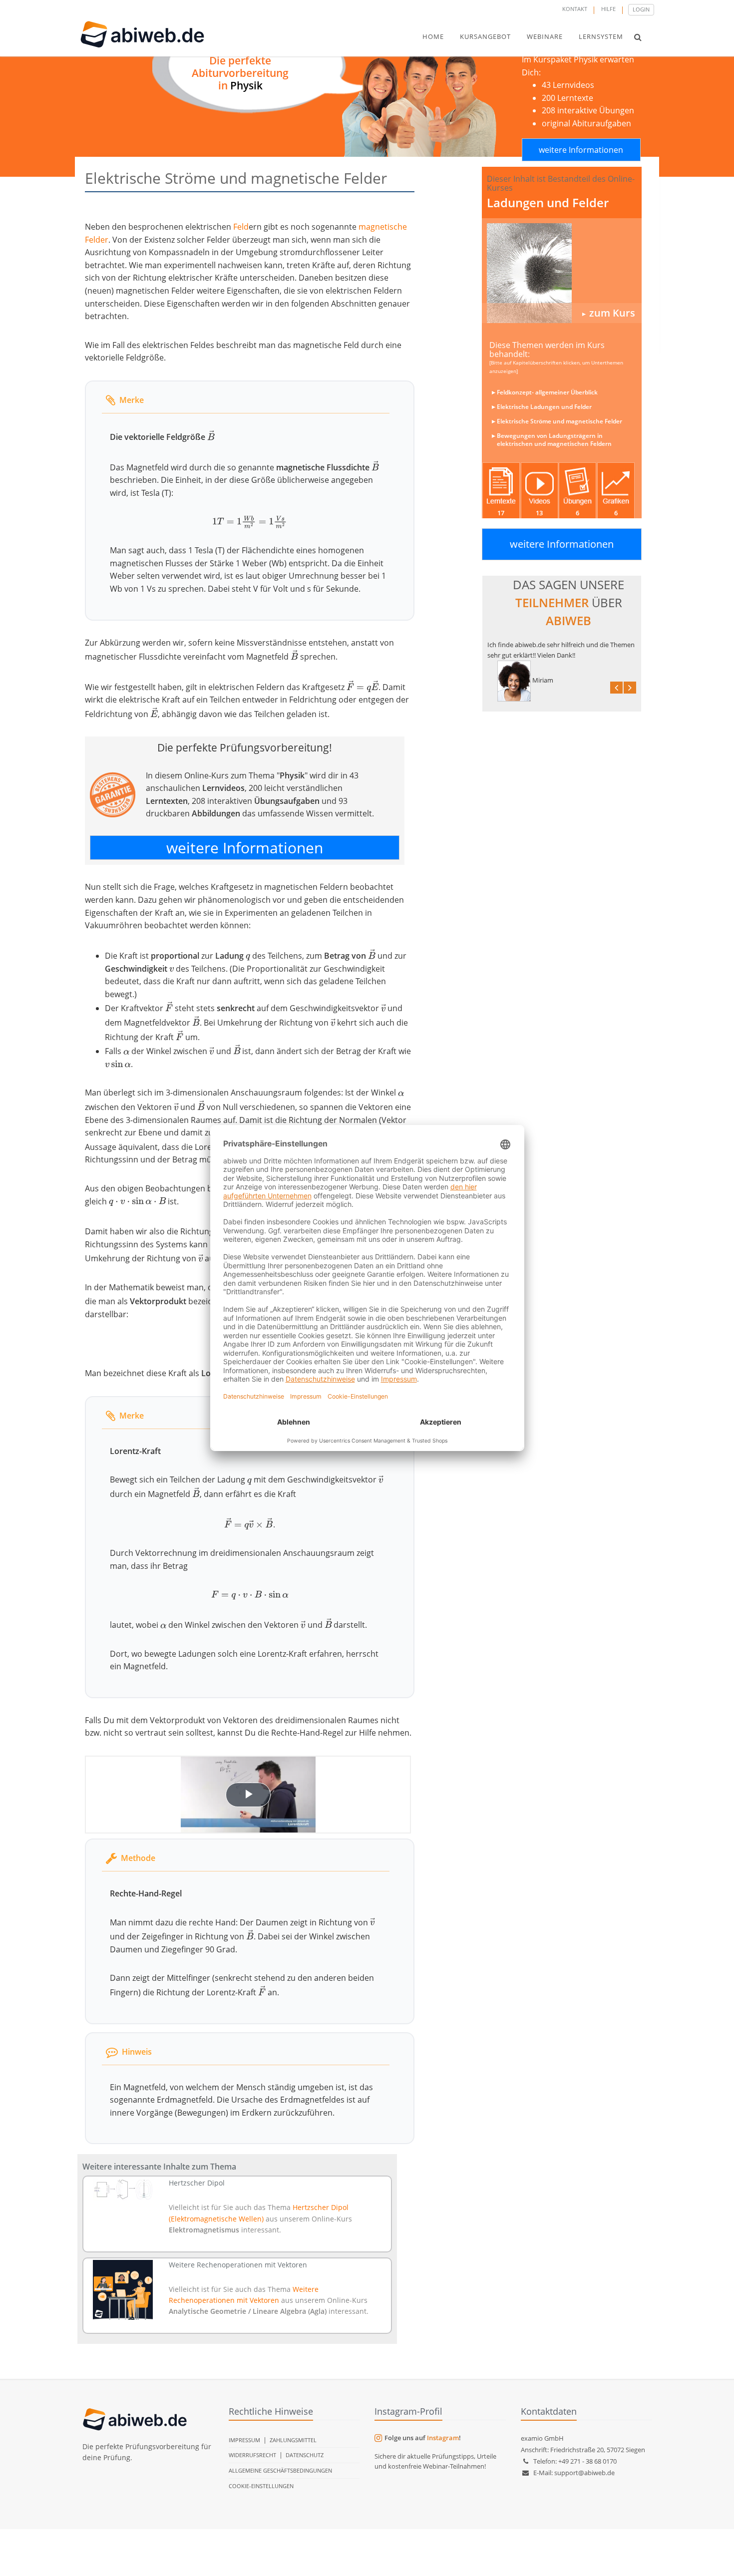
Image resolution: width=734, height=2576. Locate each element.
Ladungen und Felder (548, 202)
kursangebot (485, 36)
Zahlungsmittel (293, 2440)
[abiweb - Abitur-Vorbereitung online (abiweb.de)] (562, 273)
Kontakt (575, 9)
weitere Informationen (581, 150)
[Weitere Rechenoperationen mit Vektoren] (123, 2290)
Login (641, 9)
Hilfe (608, 9)
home (433, 36)
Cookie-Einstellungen (261, 2486)
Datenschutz (305, 2455)
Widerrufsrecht (252, 2455)
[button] (638, 37)
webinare (545, 36)
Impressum (244, 2440)
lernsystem (601, 36)
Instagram (443, 2438)
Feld (241, 227)
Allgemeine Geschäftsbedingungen (280, 2470)
